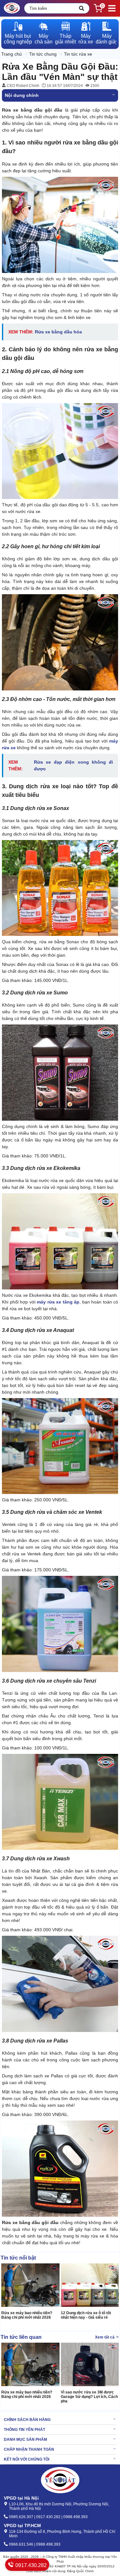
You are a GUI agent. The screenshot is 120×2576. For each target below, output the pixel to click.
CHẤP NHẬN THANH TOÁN (29, 2449)
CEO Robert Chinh (23, 86)
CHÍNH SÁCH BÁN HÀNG (27, 2420)
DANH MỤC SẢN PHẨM (25, 2440)
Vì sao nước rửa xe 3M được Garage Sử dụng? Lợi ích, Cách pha (89, 2397)
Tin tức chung (43, 54)
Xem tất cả (105, 2337)
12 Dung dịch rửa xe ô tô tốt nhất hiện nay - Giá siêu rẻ (86, 2315)
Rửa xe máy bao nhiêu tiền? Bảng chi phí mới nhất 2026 (27, 2315)
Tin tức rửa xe (78, 54)
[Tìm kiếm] (82, 8)
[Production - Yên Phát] (12, 8)
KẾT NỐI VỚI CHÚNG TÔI (27, 2459)
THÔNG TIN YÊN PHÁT (24, 2430)
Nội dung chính (22, 95)
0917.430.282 (30, 2565)
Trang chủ (12, 54)
